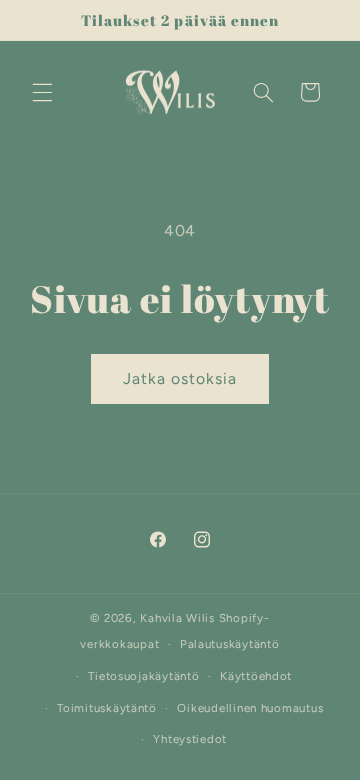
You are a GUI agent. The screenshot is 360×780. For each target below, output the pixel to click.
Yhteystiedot (190, 739)
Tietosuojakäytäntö (143, 676)
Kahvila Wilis (177, 618)
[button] (42, 92)
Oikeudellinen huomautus (250, 708)
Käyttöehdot (256, 676)
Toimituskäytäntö (107, 708)
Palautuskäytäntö (230, 644)
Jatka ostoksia (180, 378)
